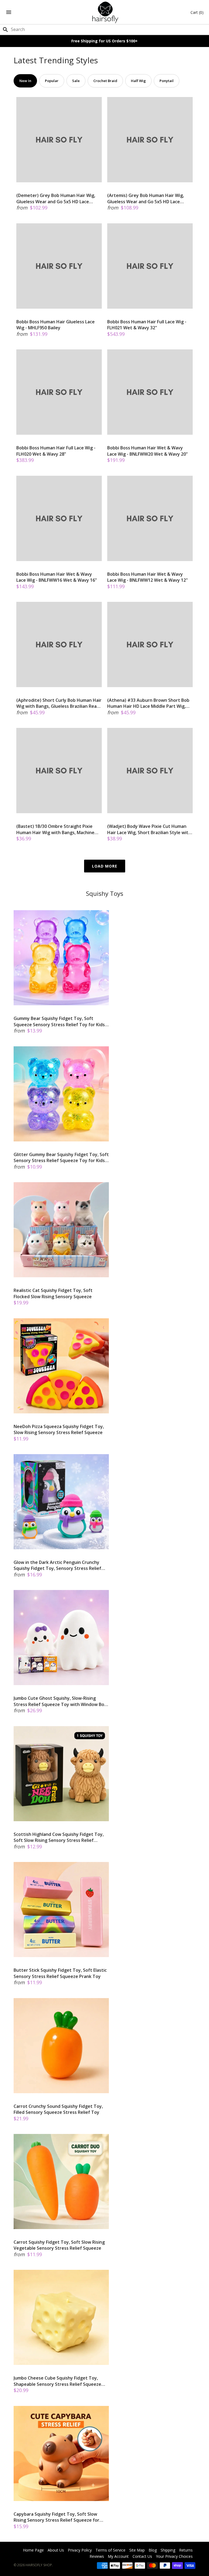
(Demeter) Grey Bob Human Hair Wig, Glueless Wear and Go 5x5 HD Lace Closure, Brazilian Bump (56, 198)
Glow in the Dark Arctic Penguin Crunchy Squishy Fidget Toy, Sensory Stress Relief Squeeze (57, 1565)
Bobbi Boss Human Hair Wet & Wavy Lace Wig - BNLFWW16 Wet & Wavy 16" (57, 577)
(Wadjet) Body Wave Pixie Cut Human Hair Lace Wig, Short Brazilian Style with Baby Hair (149, 829)
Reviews (97, 2556)
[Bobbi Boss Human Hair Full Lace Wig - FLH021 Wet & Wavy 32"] (150, 266)
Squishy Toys (105, 893)
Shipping (168, 2550)
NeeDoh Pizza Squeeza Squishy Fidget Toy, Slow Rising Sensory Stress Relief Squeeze (59, 1429)
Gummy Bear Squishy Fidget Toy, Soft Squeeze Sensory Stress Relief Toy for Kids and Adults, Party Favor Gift (59, 1021)
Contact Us (142, 2556)
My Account (118, 2556)
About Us (56, 2550)
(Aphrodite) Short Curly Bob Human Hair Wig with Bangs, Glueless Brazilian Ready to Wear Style (59, 703)
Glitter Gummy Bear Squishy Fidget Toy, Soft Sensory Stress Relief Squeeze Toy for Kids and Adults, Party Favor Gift (61, 1158)
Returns (186, 2550)
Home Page (33, 2550)
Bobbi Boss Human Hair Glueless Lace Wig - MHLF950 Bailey (56, 325)
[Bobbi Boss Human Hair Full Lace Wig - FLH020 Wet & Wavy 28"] (59, 392)
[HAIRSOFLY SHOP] (105, 12)
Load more (105, 866)
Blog (153, 2550)
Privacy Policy (80, 2550)
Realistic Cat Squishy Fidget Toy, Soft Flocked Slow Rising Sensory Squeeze (53, 1293)
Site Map (137, 2550)
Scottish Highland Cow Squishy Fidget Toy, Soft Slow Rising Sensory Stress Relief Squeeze (59, 1837)
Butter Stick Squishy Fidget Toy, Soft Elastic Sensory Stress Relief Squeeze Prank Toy (60, 1973)
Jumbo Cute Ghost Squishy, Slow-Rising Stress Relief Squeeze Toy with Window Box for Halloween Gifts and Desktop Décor (60, 1701)
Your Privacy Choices (174, 2556)
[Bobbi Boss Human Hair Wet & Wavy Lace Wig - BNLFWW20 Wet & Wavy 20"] (150, 392)
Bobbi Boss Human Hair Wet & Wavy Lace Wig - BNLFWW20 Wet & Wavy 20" (147, 451)
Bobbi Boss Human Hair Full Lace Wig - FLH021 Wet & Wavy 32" (147, 325)
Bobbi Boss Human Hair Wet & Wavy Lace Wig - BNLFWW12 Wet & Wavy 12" (147, 577)
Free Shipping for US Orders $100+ (104, 41)
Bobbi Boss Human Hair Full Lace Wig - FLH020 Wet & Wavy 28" (56, 451)
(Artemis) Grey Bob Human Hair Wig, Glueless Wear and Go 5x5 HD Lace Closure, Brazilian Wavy (146, 198)
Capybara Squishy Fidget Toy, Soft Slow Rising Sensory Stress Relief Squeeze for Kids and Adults (56, 2517)
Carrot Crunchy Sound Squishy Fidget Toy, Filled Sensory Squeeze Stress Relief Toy (58, 2109)
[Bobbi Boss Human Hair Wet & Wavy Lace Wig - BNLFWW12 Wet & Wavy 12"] (150, 518)
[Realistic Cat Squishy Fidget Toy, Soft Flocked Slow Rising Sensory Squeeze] (61, 1230)
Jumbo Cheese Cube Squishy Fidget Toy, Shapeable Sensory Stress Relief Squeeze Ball (57, 2381)
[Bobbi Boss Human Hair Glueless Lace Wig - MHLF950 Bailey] (59, 266)
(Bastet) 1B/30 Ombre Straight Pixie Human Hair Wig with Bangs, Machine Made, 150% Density (55, 829)
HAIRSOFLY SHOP (39, 2565)
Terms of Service (110, 2550)
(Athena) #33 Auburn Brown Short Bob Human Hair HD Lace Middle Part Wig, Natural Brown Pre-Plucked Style (148, 703)
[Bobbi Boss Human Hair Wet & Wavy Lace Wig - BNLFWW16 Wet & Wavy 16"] (59, 518)
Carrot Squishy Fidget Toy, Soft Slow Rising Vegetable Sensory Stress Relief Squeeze (59, 2245)
